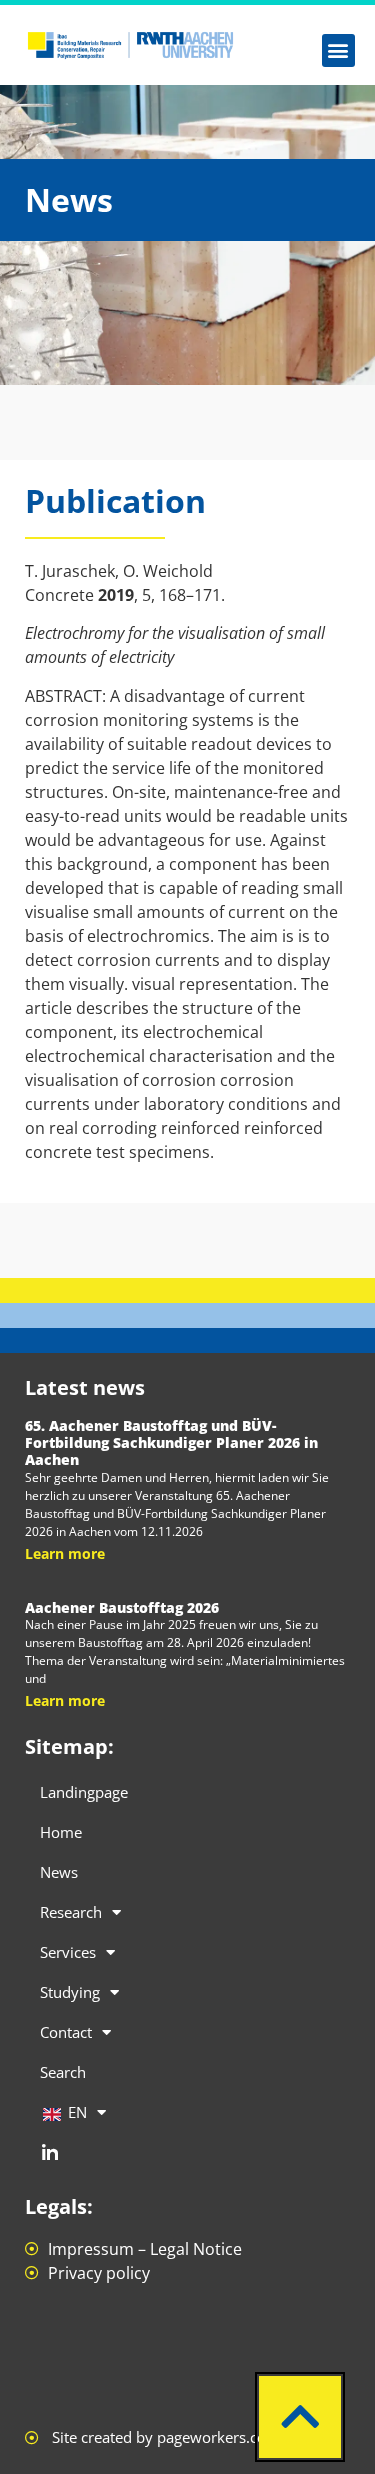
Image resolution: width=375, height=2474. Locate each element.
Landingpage (84, 1792)
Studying (70, 1992)
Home (61, 1832)
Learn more (65, 1553)
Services (68, 1952)
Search (63, 2072)
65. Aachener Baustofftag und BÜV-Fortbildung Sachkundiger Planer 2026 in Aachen (171, 1442)
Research (71, 1912)
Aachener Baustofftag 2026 (122, 1607)
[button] (338, 50)
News (59, 1872)
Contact (66, 2032)
